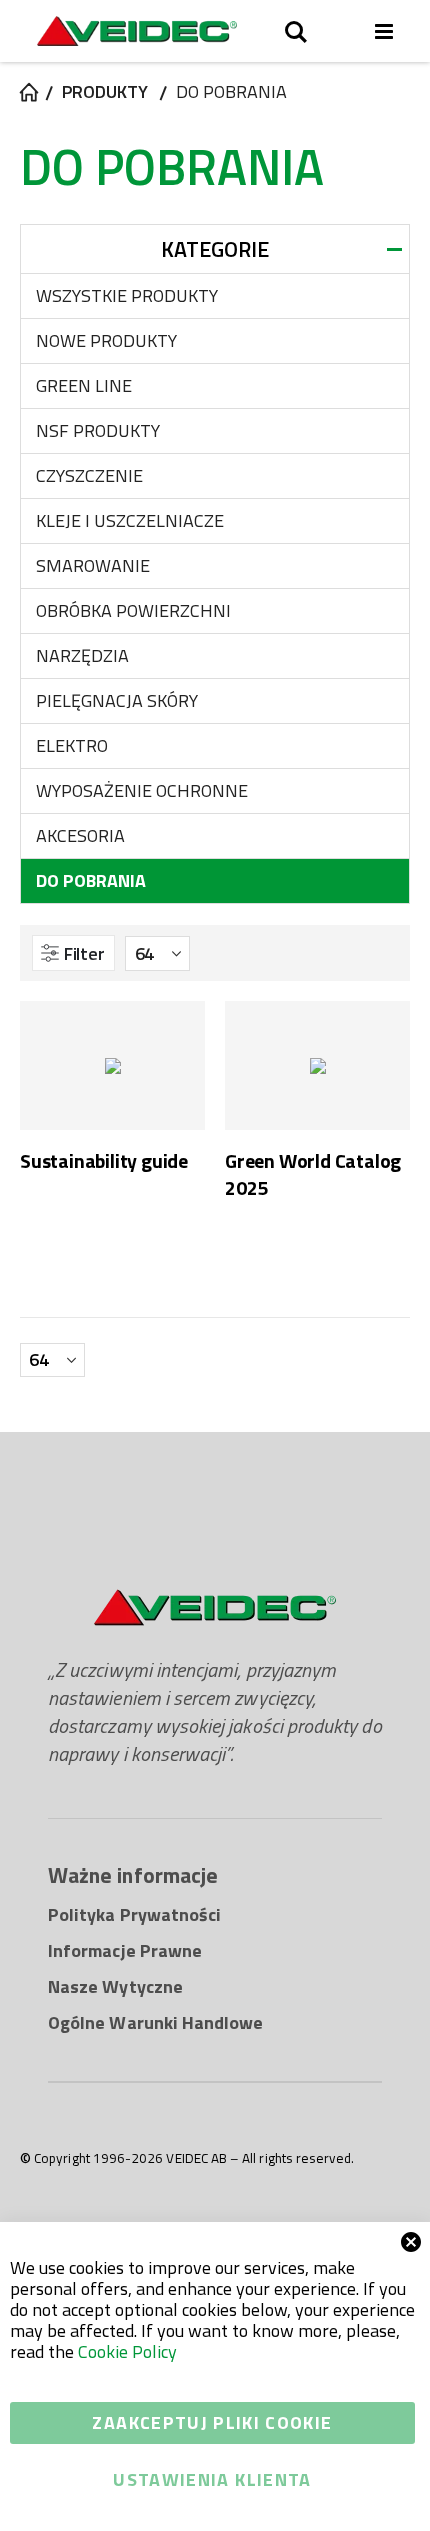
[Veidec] (137, 31)
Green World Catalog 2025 (313, 1174)
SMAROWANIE (93, 565)
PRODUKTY (105, 92)
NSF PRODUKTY (98, 430)
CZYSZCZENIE (89, 475)
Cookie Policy (127, 2351)
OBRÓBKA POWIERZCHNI (133, 610)
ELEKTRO (72, 745)
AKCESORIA (80, 835)
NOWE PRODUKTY (106, 340)
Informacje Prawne (125, 1950)
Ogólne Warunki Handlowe (156, 2022)
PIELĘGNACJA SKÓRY (117, 700)
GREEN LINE (84, 385)
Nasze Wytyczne (115, 1986)
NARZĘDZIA (82, 655)
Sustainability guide (104, 1161)
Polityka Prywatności (134, 1914)
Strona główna (27, 92)
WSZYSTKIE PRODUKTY (127, 295)
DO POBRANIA (91, 880)
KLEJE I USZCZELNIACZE (130, 520)
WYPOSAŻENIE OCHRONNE (142, 790)
